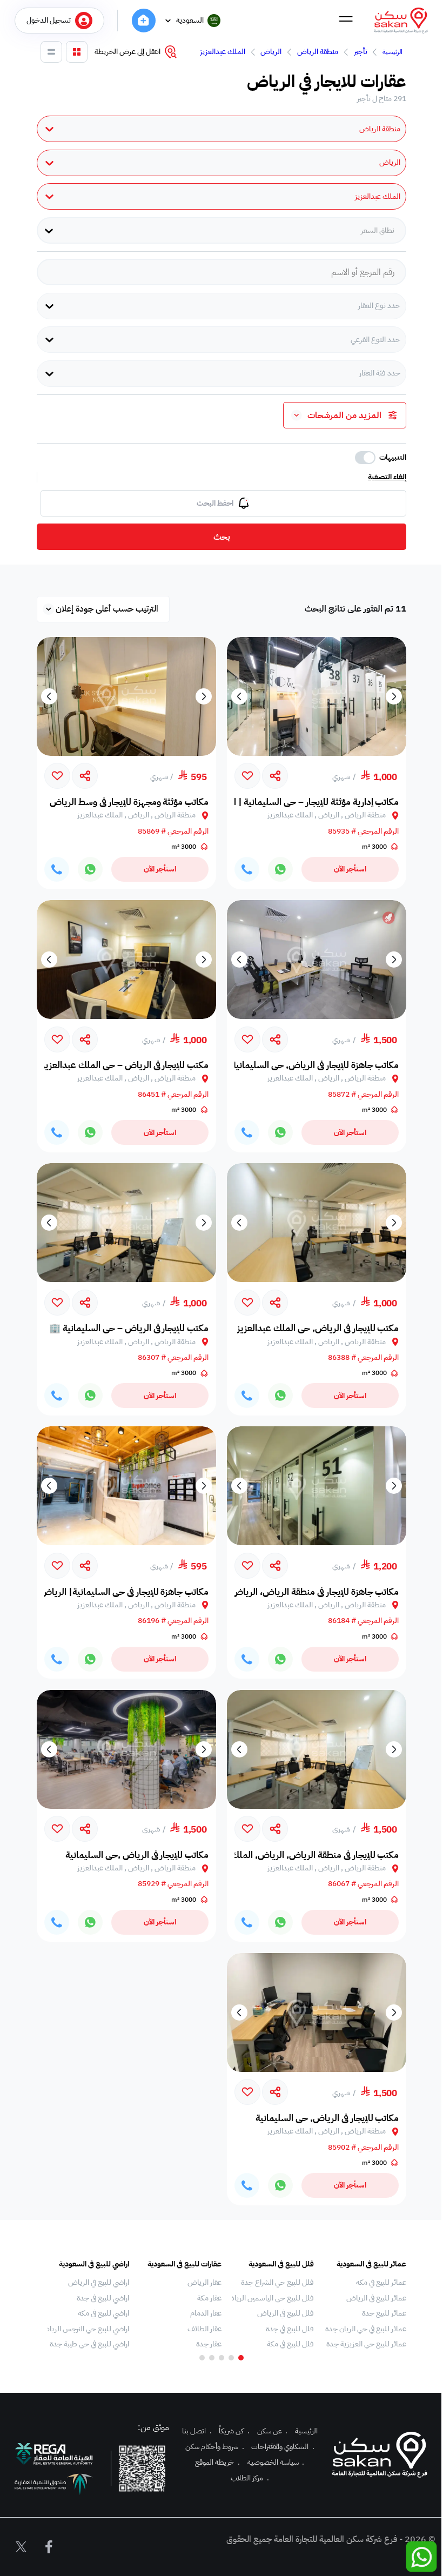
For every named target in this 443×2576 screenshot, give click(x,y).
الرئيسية (392, 52)
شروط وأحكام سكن (215, 2447)
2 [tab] (231, 2358)
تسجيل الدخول (49, 20)
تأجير (361, 52)
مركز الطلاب (250, 2478)
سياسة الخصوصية (276, 2462)
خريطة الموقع (217, 2462)
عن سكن (273, 2431)
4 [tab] (212, 2358)
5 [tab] (202, 2358)
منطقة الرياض (318, 52)
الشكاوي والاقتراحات (283, 2447)
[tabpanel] (365, 2304)
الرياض (271, 52)
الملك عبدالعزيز (223, 52)
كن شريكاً (234, 2431)
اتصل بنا (197, 2431)
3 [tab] (222, 2358)
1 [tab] (241, 2358)
